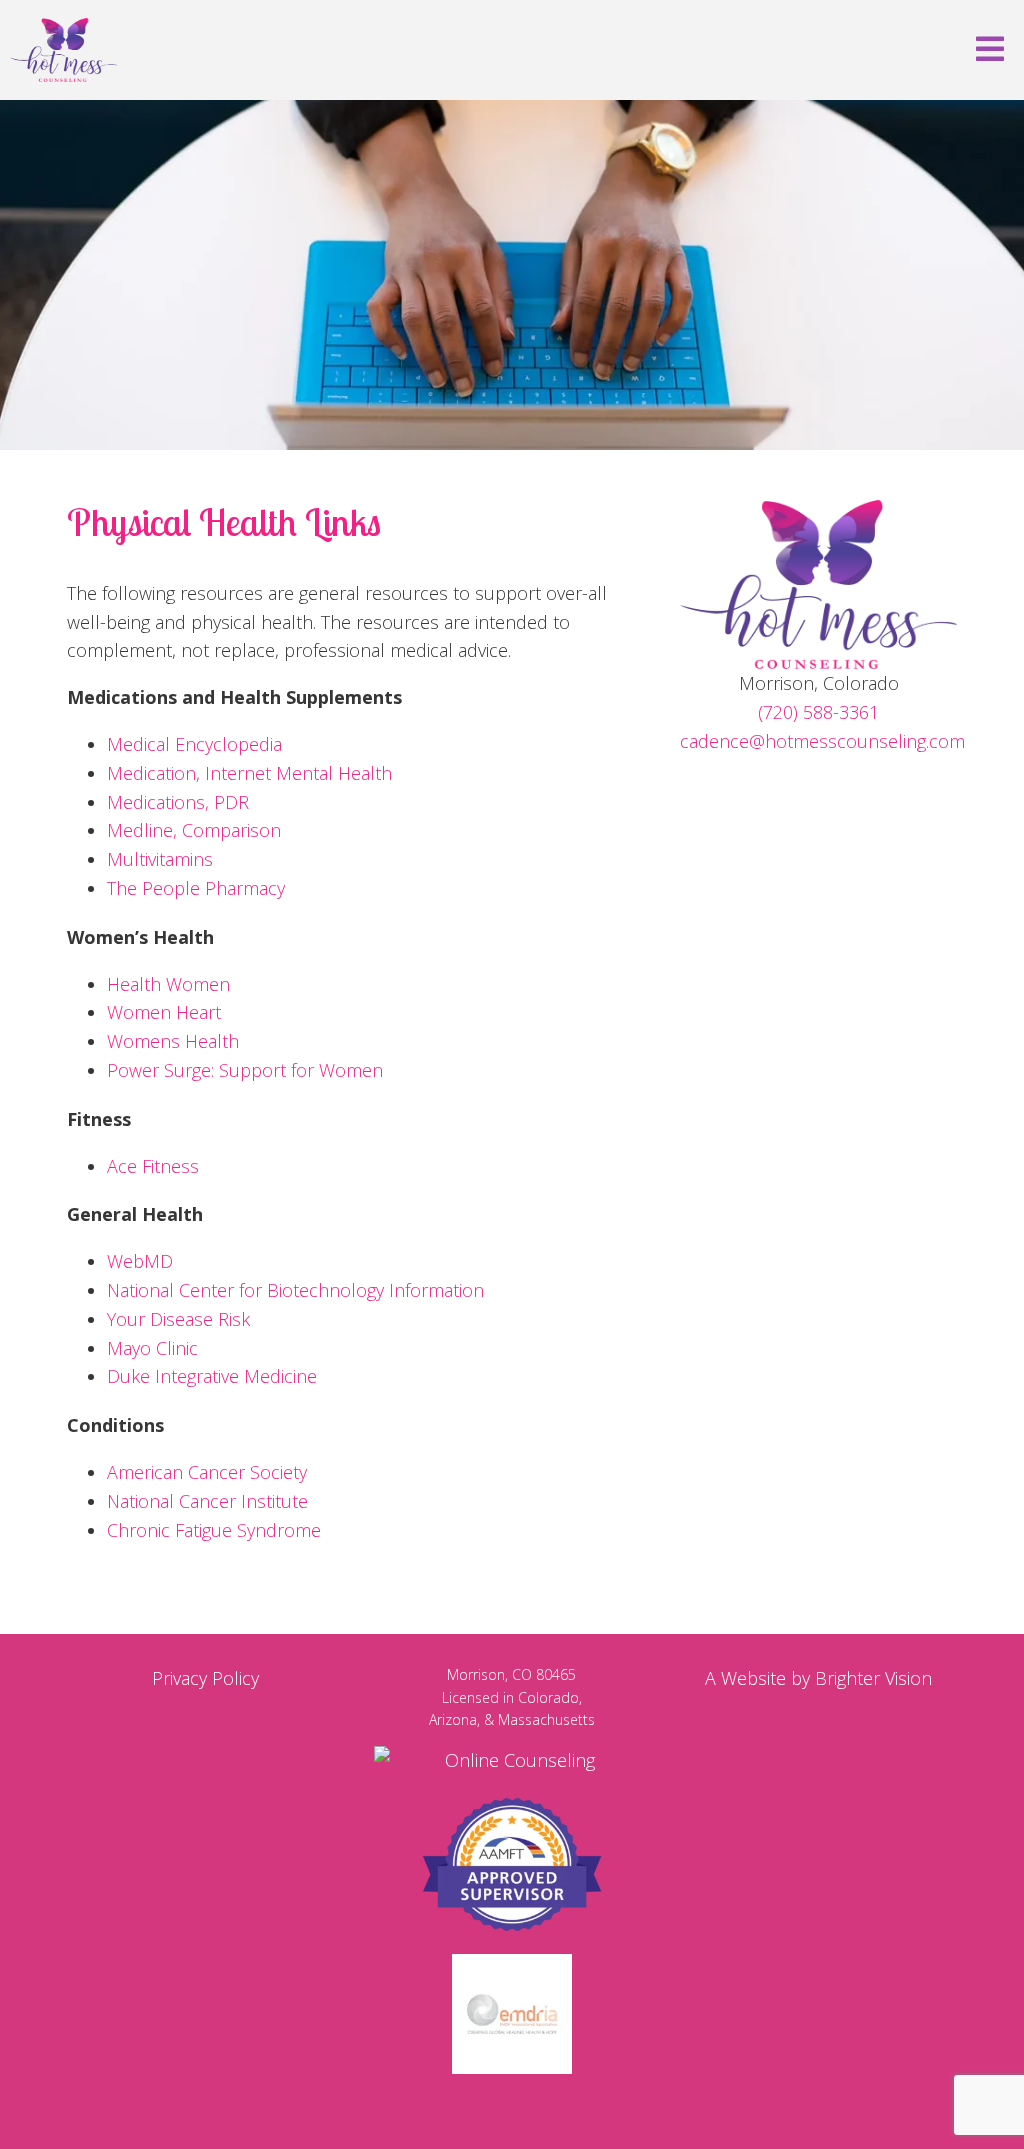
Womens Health (173, 1041)
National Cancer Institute (207, 1501)
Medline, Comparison (194, 830)
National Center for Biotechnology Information (295, 1290)
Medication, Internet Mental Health (249, 773)
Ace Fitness (153, 1166)
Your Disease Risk (178, 1319)
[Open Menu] (990, 50)
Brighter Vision (873, 1678)
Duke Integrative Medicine (212, 1376)
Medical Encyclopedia (194, 744)
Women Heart (164, 1012)
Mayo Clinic (152, 1348)
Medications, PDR (178, 802)
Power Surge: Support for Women (245, 1070)
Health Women (168, 984)
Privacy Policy (205, 1678)
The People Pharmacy (196, 888)
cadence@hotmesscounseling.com (822, 741)
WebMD (140, 1261)
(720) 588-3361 (818, 712)
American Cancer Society (207, 1472)
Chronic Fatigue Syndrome (214, 1530)
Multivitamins (160, 859)
